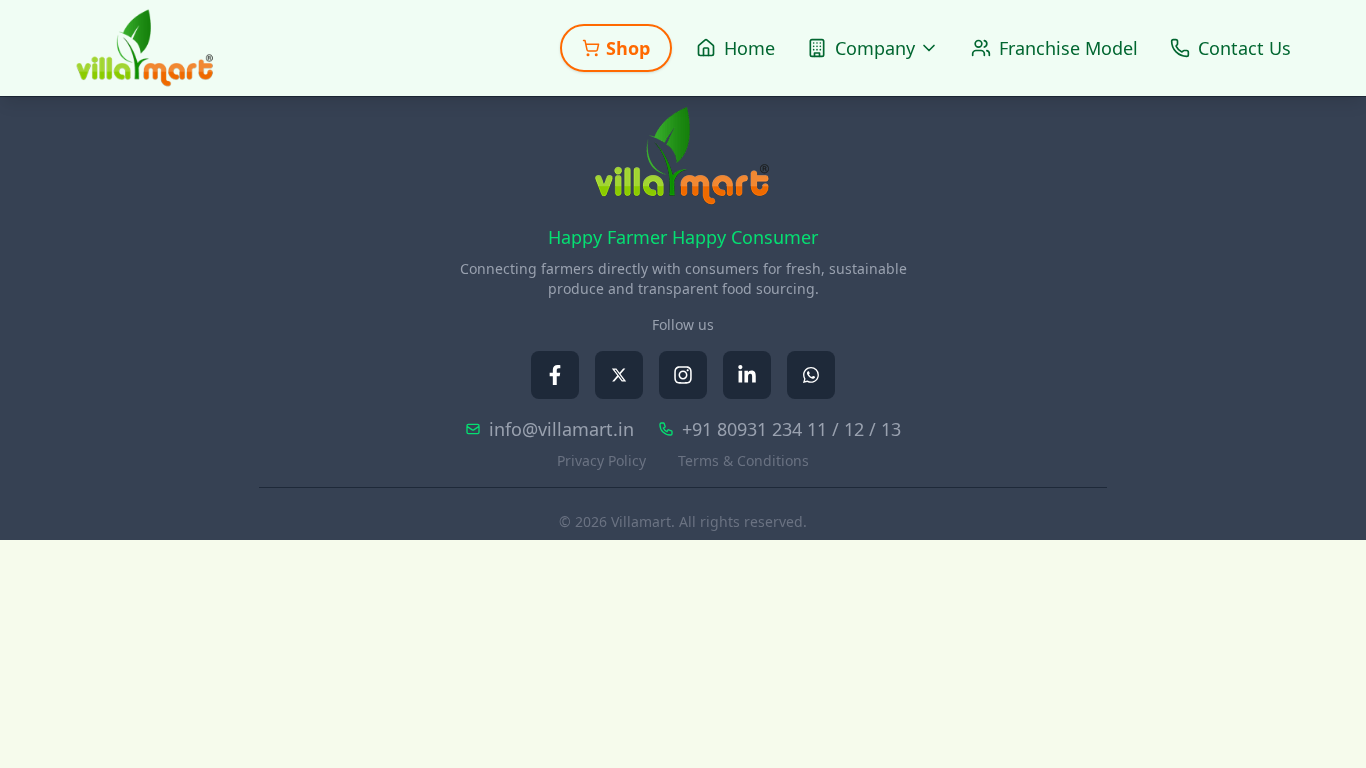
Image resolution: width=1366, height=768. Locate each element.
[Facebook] (555, 375)
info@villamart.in (561, 429)
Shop (628, 48)
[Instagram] (683, 375)
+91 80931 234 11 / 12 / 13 (791, 429)
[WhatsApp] (811, 375)
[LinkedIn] (747, 375)
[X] (619, 375)
